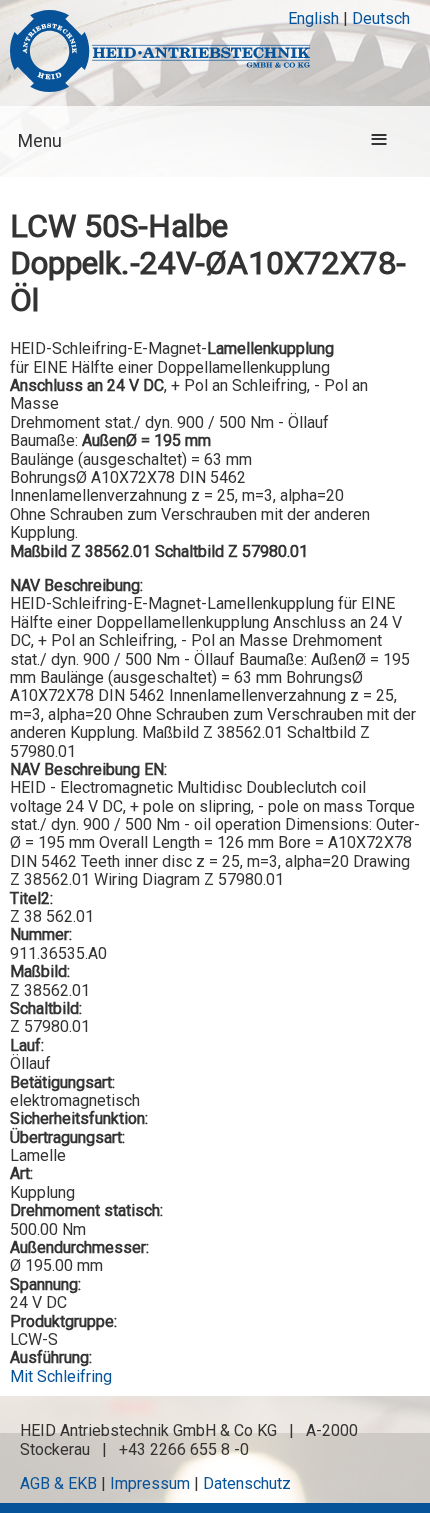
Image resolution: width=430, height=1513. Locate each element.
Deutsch (381, 18)
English (313, 18)
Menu (40, 141)
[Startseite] (160, 53)
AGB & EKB (58, 1483)
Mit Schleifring (61, 1376)
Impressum (150, 1483)
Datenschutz (247, 1483)
